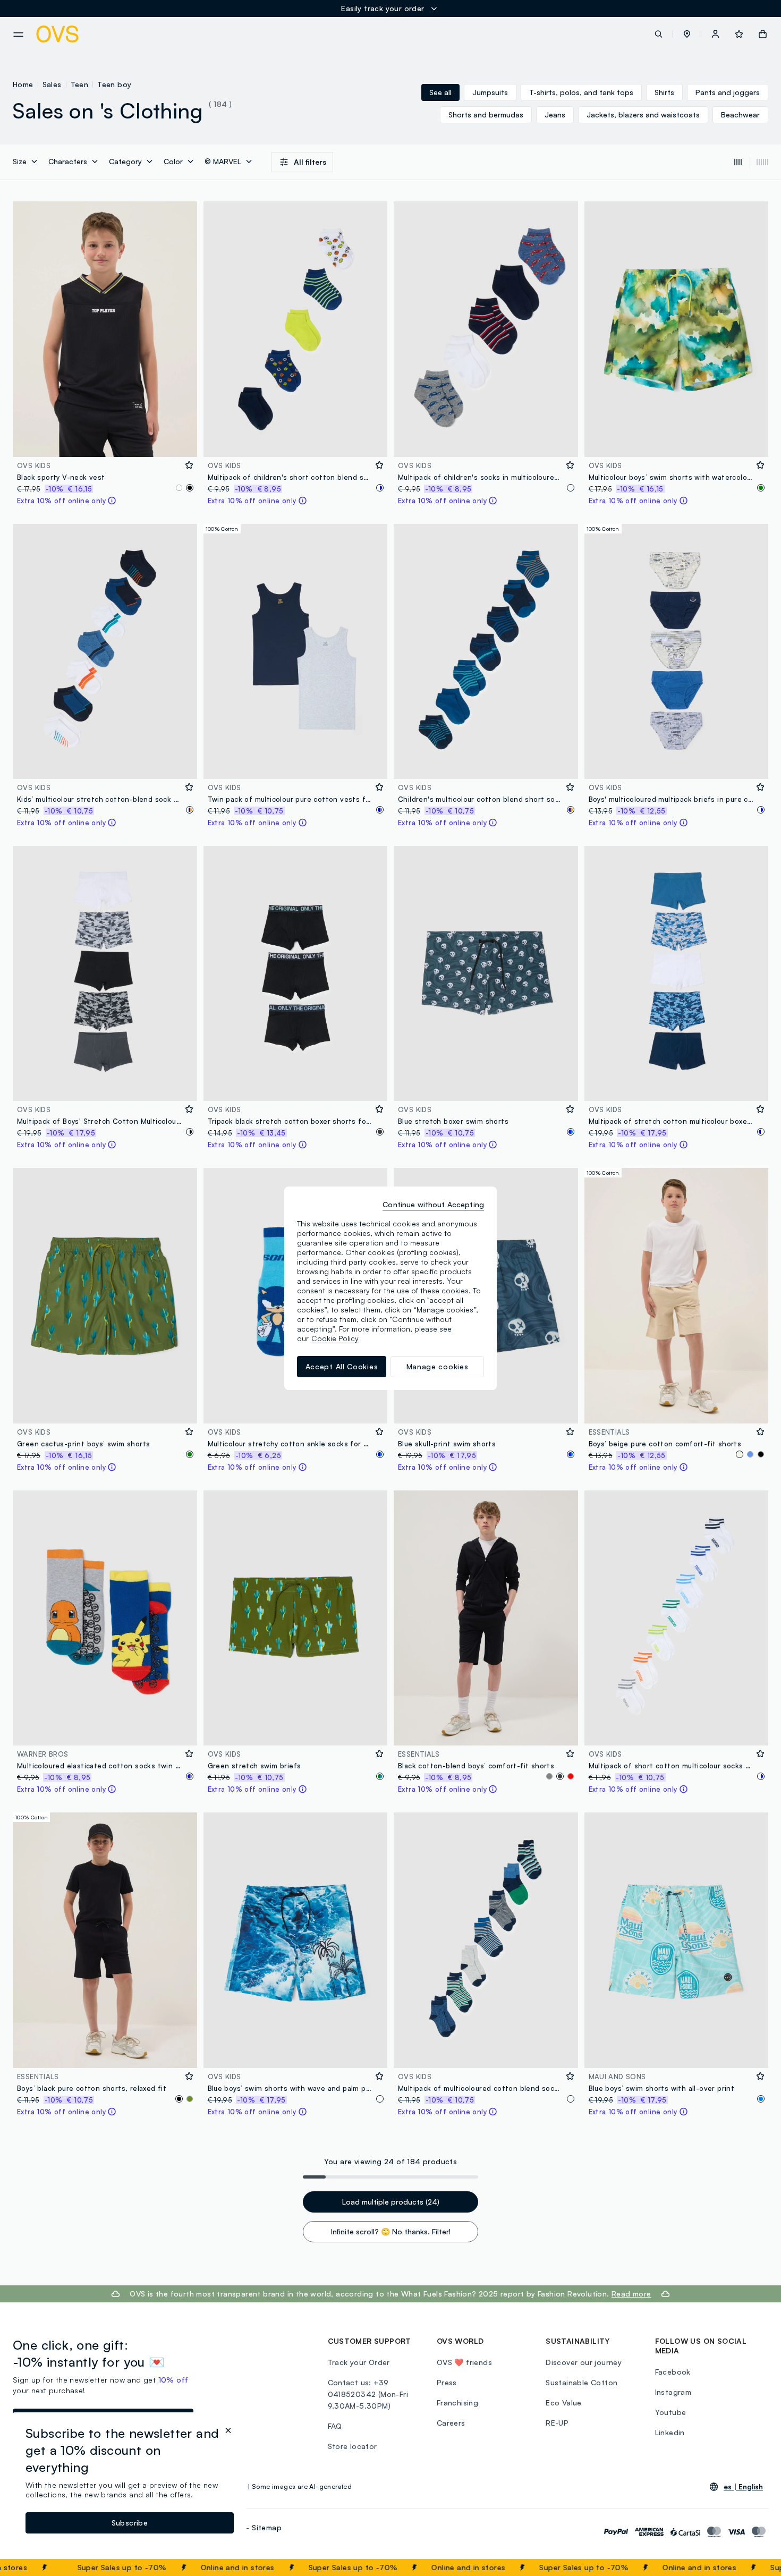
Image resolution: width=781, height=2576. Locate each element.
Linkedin (670, 2432)
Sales (52, 84)
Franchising (457, 2403)
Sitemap (267, 2527)
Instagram (673, 2392)
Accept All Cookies (342, 1366)
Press (447, 2382)
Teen (80, 84)
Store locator (353, 2446)
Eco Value (564, 2403)
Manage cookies (438, 1366)
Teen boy (114, 84)
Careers (451, 2423)
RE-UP (557, 2423)
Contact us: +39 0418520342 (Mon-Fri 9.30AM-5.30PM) (368, 2394)
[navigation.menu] (18, 35)
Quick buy (105, 442)
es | (743, 2487)
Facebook (673, 2372)
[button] (687, 34)
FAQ (335, 2426)
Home (23, 84)
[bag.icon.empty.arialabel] (763, 34)
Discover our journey (584, 2362)
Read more (631, 2294)
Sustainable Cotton (581, 2382)
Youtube (671, 2412)
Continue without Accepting (433, 1204)
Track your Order (359, 2362)
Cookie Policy (335, 1338)
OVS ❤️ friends (464, 2362)
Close (754, 2567)
